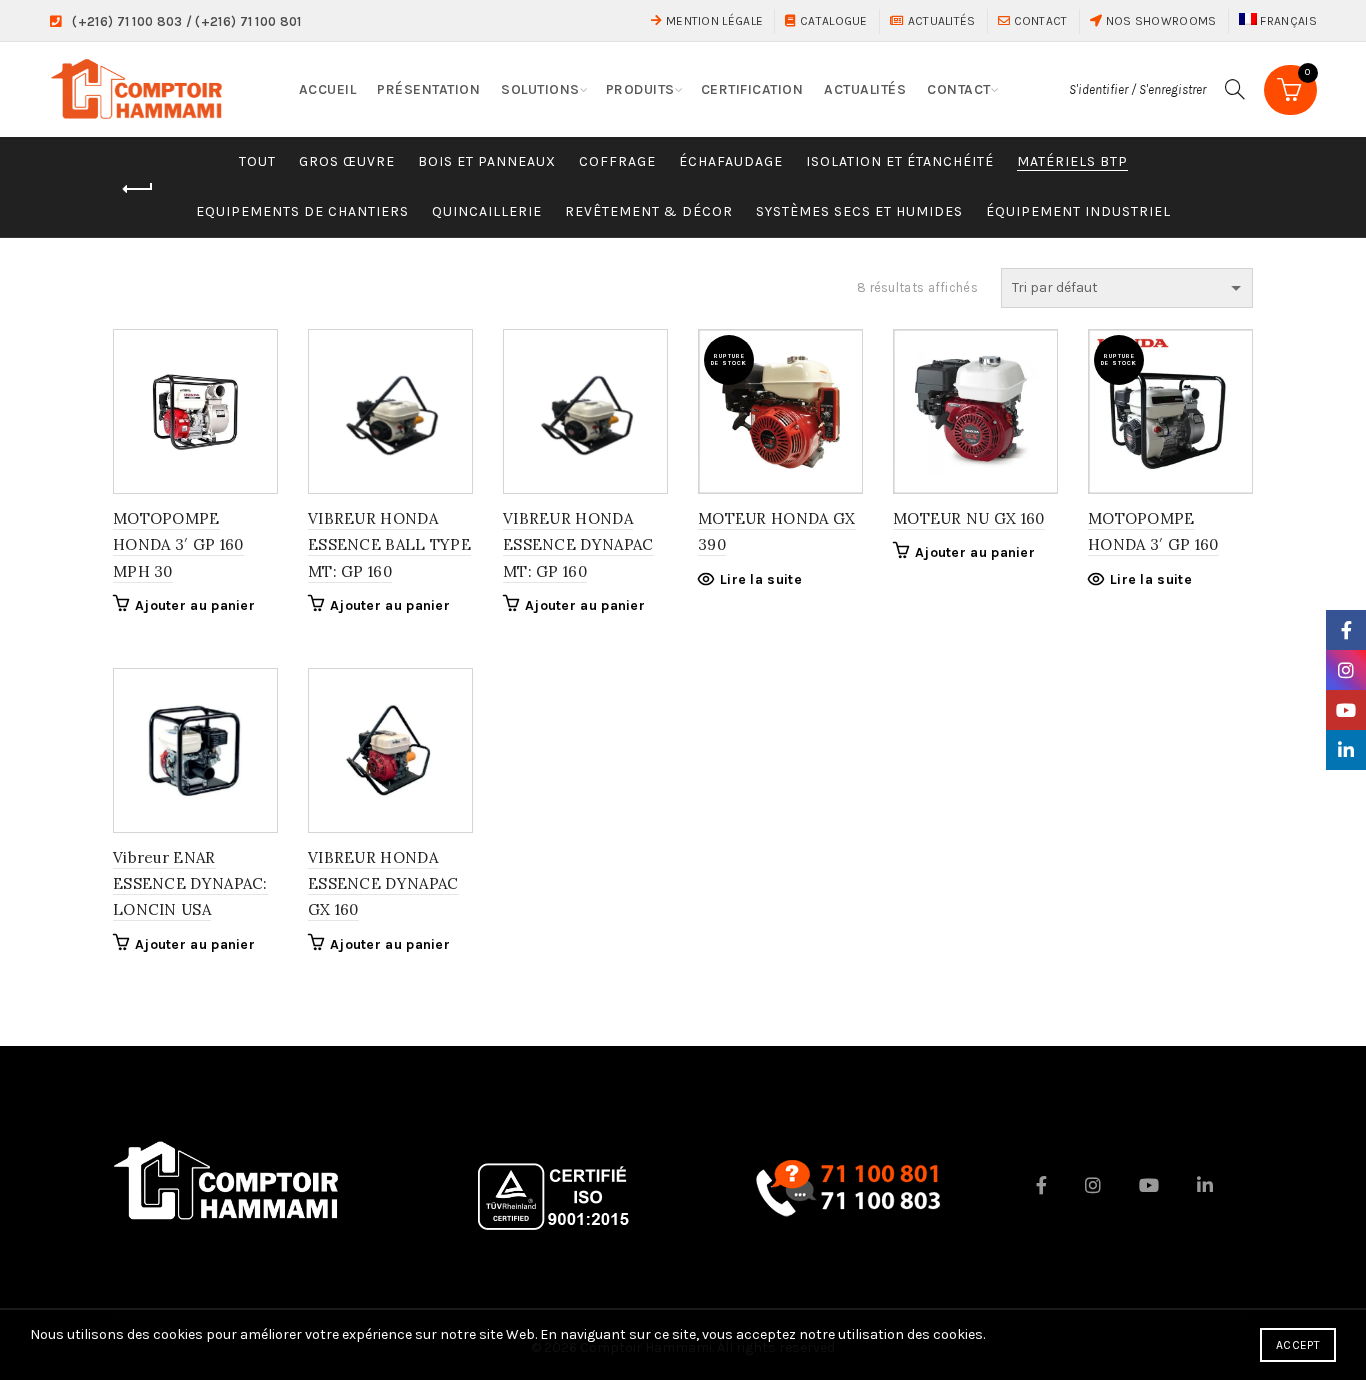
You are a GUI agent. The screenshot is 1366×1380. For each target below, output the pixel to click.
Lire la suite (761, 579)
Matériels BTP (1072, 161)
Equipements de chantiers (302, 211)
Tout (257, 161)
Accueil (328, 89)
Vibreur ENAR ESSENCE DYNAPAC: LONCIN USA (190, 884)
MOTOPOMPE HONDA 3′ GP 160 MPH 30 (178, 545)
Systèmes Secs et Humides (859, 211)
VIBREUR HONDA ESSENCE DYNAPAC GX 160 (383, 884)
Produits (640, 89)
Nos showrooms (1159, 21)
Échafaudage (731, 161)
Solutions (540, 89)
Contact (1038, 21)
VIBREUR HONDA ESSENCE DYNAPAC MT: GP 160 (578, 545)
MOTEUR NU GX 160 (969, 518)
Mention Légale (713, 21)
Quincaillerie (487, 211)
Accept (1298, 1345)
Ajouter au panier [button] (195, 605)
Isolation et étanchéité (900, 161)
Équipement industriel (1078, 211)
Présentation (428, 89)
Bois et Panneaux (487, 161)
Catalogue (832, 21)
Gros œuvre (347, 161)
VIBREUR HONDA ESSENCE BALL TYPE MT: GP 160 (389, 545)
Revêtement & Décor (649, 211)
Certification (752, 89)
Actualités (939, 21)
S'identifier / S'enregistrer (1137, 89)
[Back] (138, 189)
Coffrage (617, 161)
